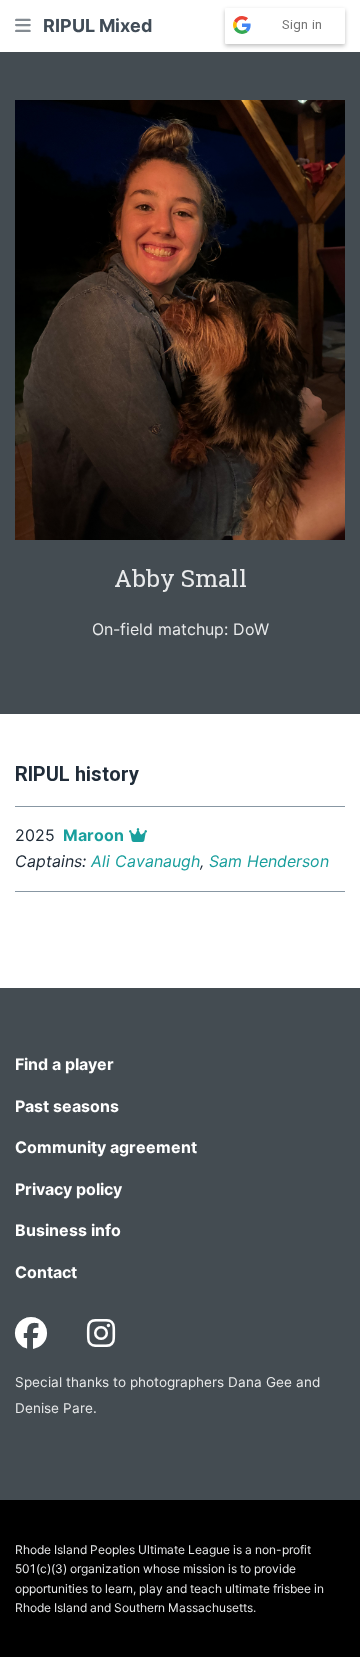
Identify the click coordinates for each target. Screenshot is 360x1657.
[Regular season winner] (138, 835)
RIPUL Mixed (97, 25)
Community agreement (106, 1147)
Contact (46, 1272)
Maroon (93, 835)
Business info (68, 1230)
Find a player (64, 1064)
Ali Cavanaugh (145, 861)
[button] (23, 25)
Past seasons (67, 1106)
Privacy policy (68, 1189)
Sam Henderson (269, 861)
